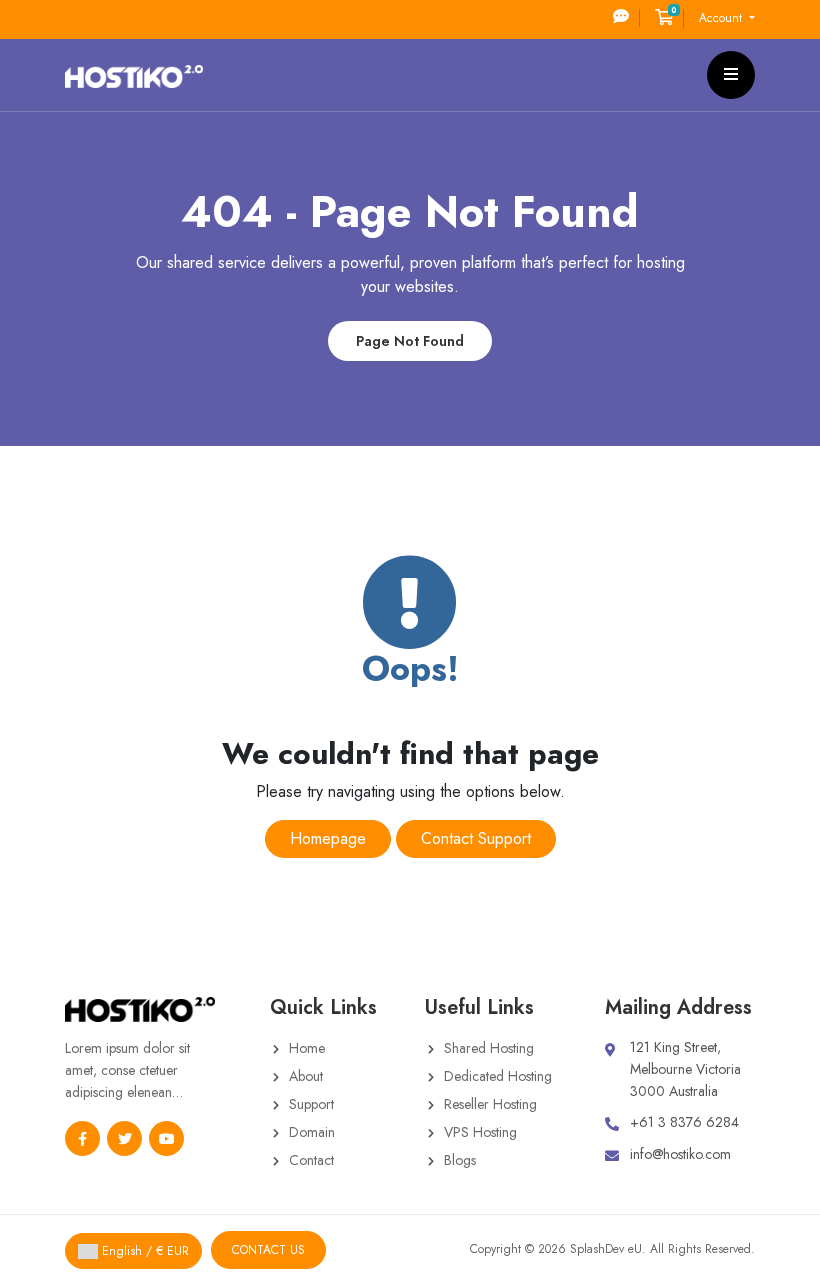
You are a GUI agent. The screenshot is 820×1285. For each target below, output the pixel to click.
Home (307, 1048)
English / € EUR (143, 1251)
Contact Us (268, 1250)
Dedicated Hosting (498, 1076)
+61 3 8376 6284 (684, 1122)
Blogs (460, 1160)
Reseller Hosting (490, 1104)
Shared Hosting (489, 1048)
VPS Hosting (480, 1132)
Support (311, 1104)
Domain (312, 1132)
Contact (311, 1160)
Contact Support (476, 838)
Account (722, 18)
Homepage (328, 838)
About (306, 1076)
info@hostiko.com (680, 1154)
